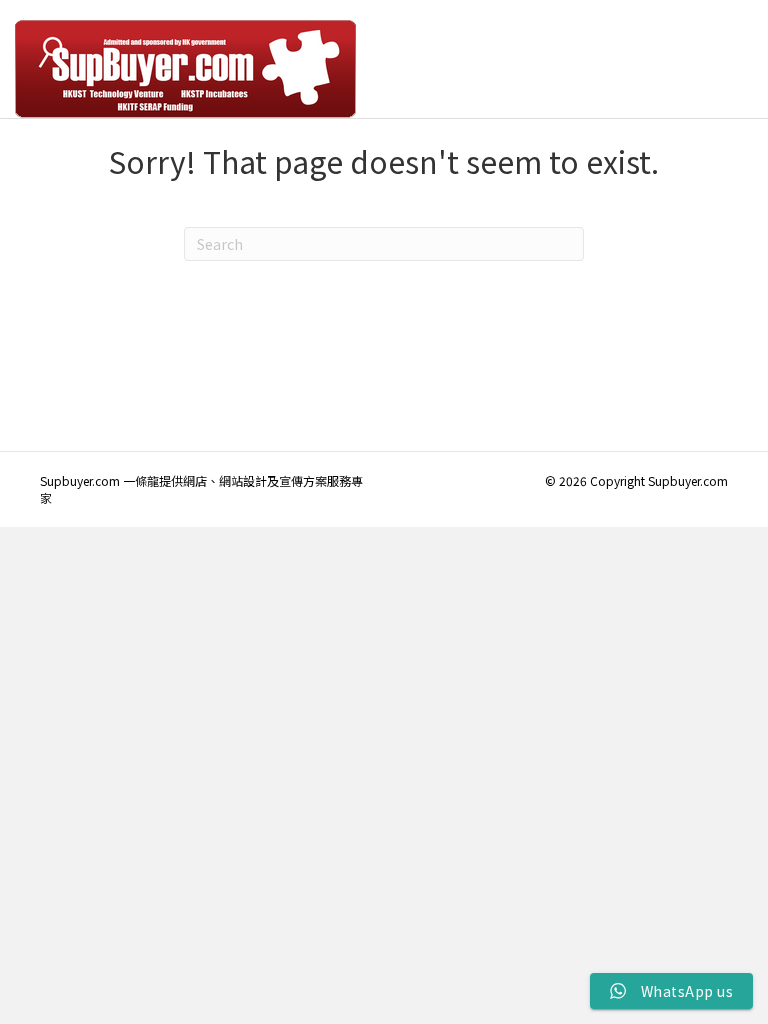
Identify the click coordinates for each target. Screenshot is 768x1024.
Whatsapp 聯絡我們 (676, 68)
